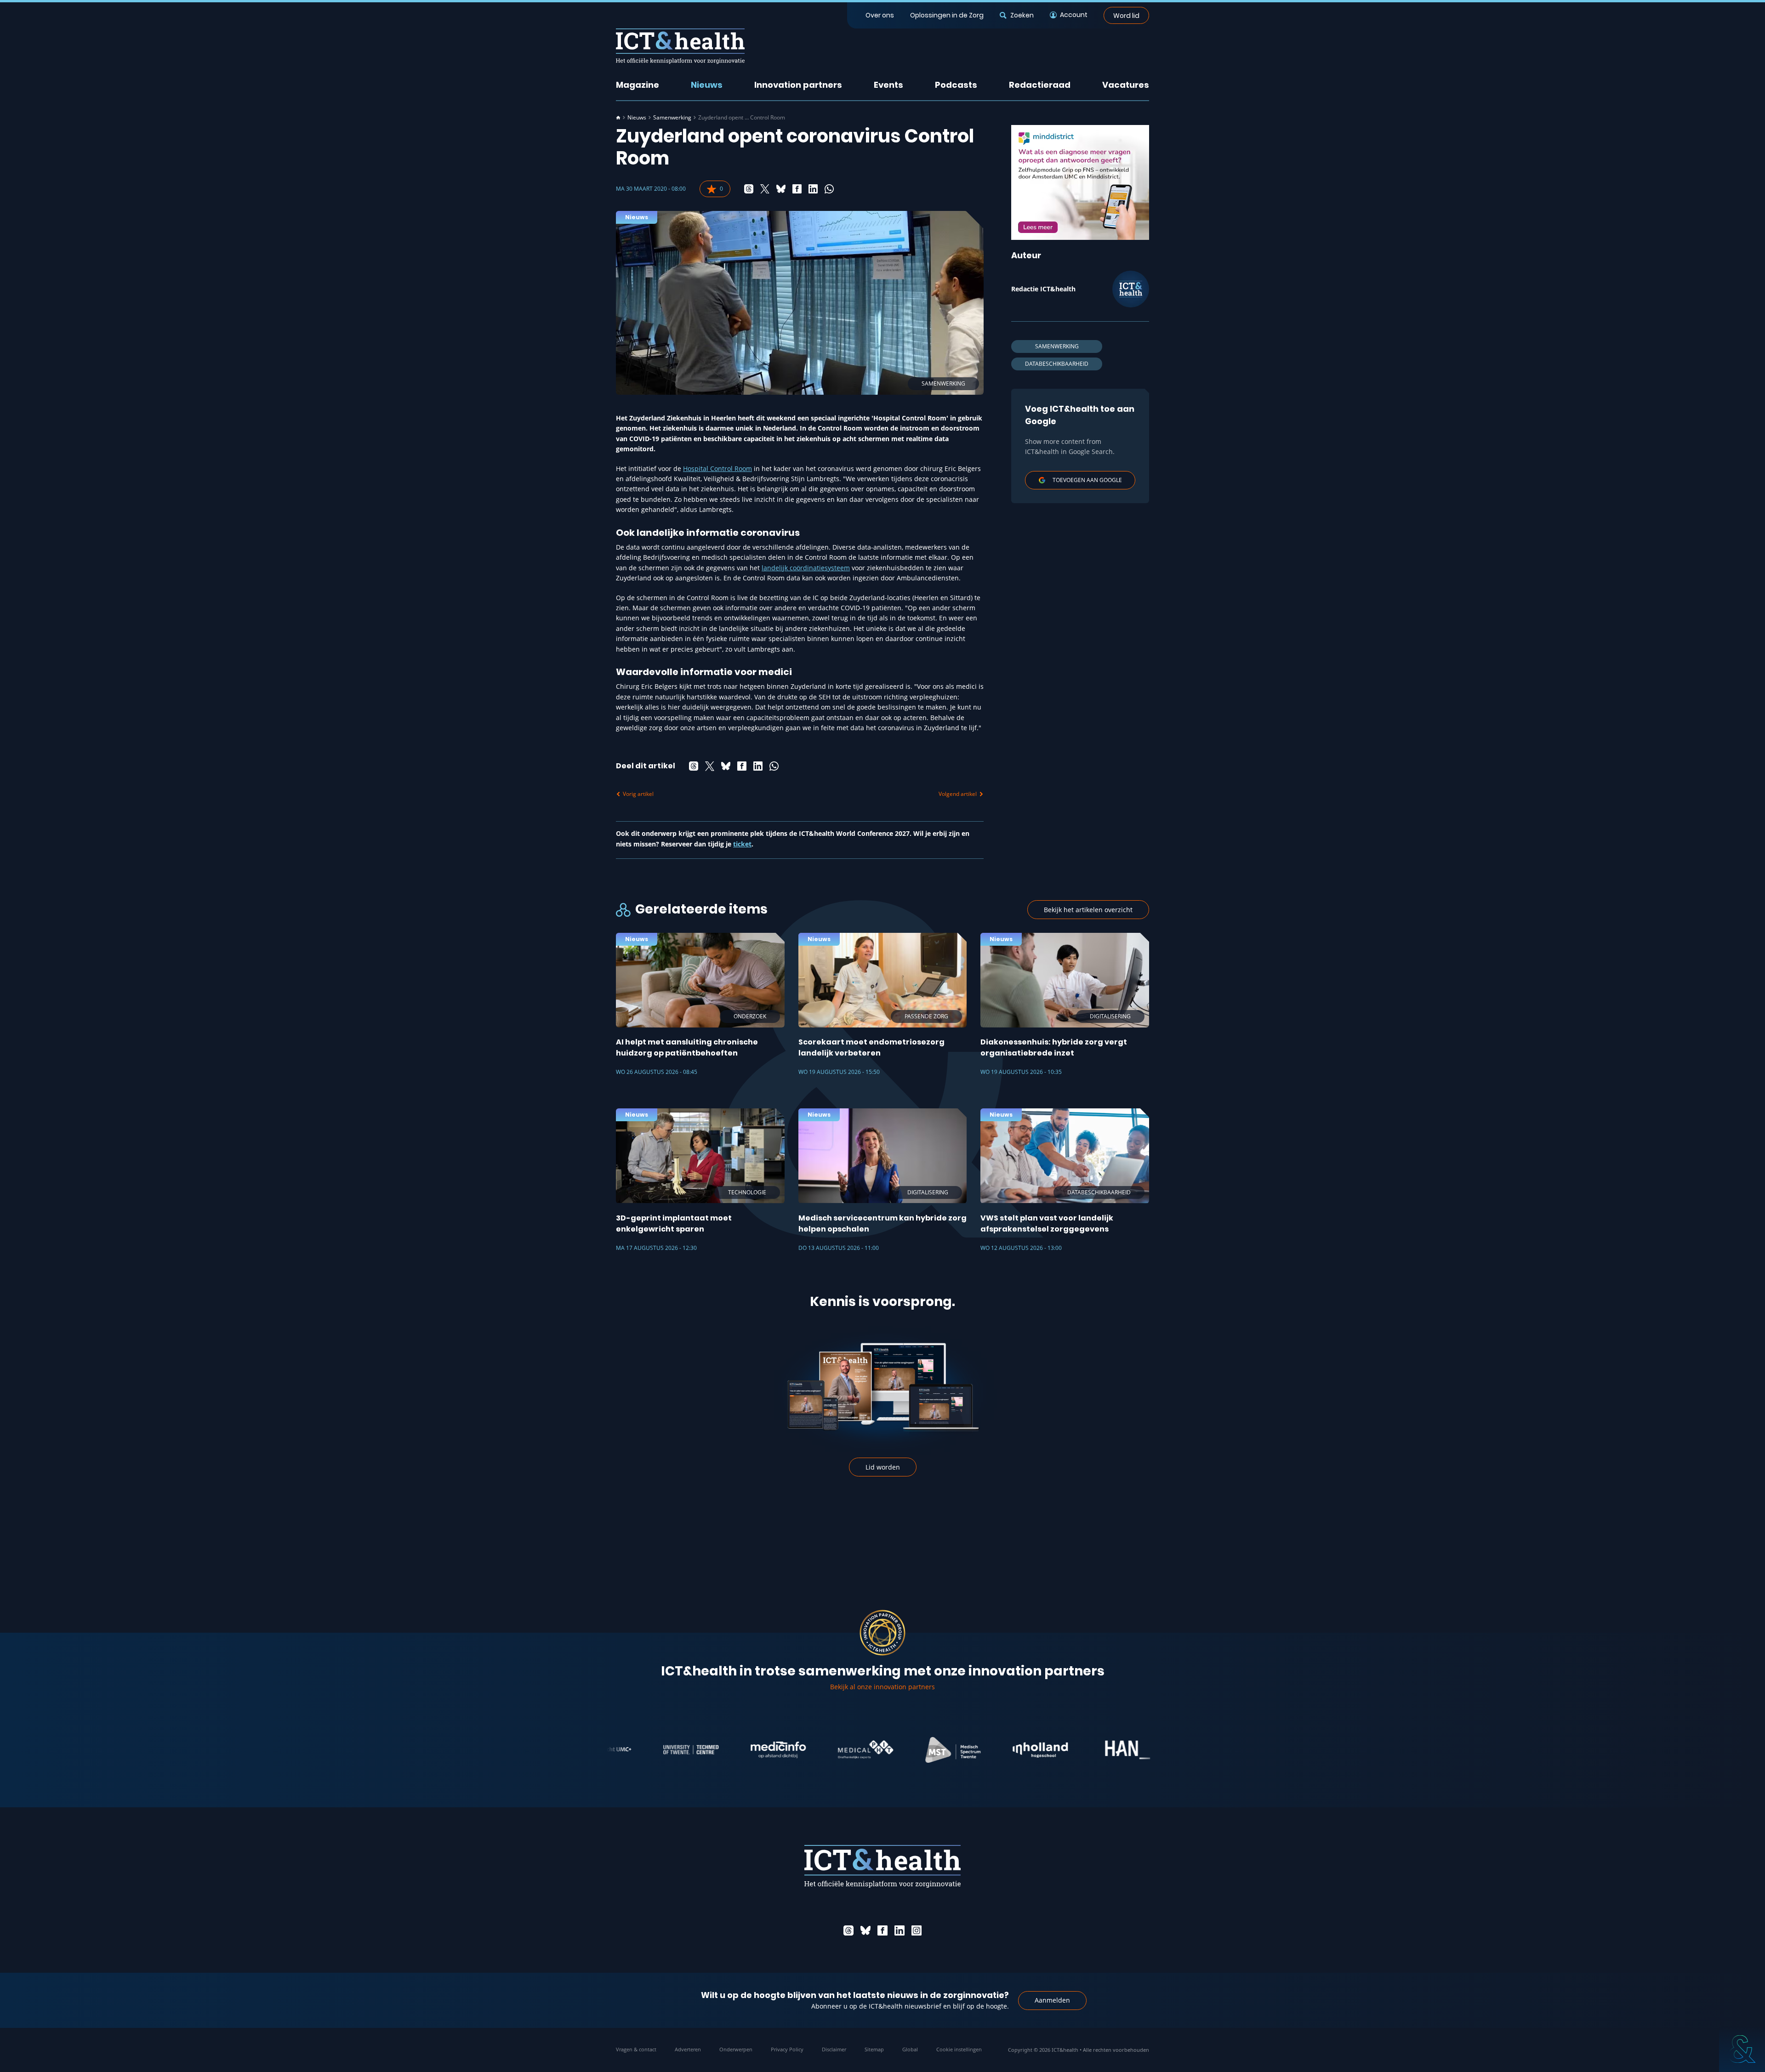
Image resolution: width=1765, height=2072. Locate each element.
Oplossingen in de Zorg (947, 15)
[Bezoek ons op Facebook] (882, 1930)
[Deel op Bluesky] (781, 189)
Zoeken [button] (1022, 15)
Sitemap (874, 2049)
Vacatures (1126, 85)
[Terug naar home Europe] (680, 46)
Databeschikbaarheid (1057, 364)
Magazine (638, 85)
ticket (742, 844)
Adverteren (688, 2049)
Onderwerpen (736, 2049)
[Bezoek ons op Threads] (848, 1930)
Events (888, 85)
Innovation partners (798, 85)
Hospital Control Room (717, 468)
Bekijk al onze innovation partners (882, 1687)
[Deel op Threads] (749, 189)
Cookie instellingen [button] (959, 2049)
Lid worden (883, 1467)
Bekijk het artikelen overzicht (1088, 910)
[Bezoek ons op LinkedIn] (900, 1930)
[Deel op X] (765, 189)
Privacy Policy (787, 2049)
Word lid (1126, 15)
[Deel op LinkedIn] (813, 189)
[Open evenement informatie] (1742, 2049)
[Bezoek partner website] (613, 1750)
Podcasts (956, 85)
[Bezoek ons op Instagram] (917, 1930)
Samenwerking (672, 118)
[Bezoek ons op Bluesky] (865, 1930)
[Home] (618, 118)
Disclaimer (834, 2049)
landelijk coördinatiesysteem (806, 568)
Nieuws (707, 85)
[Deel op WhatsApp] (829, 189)
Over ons (880, 15)
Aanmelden (1052, 2000)
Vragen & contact (636, 2049)
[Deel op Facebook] (797, 189)
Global (910, 2049)
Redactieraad (1040, 85)
